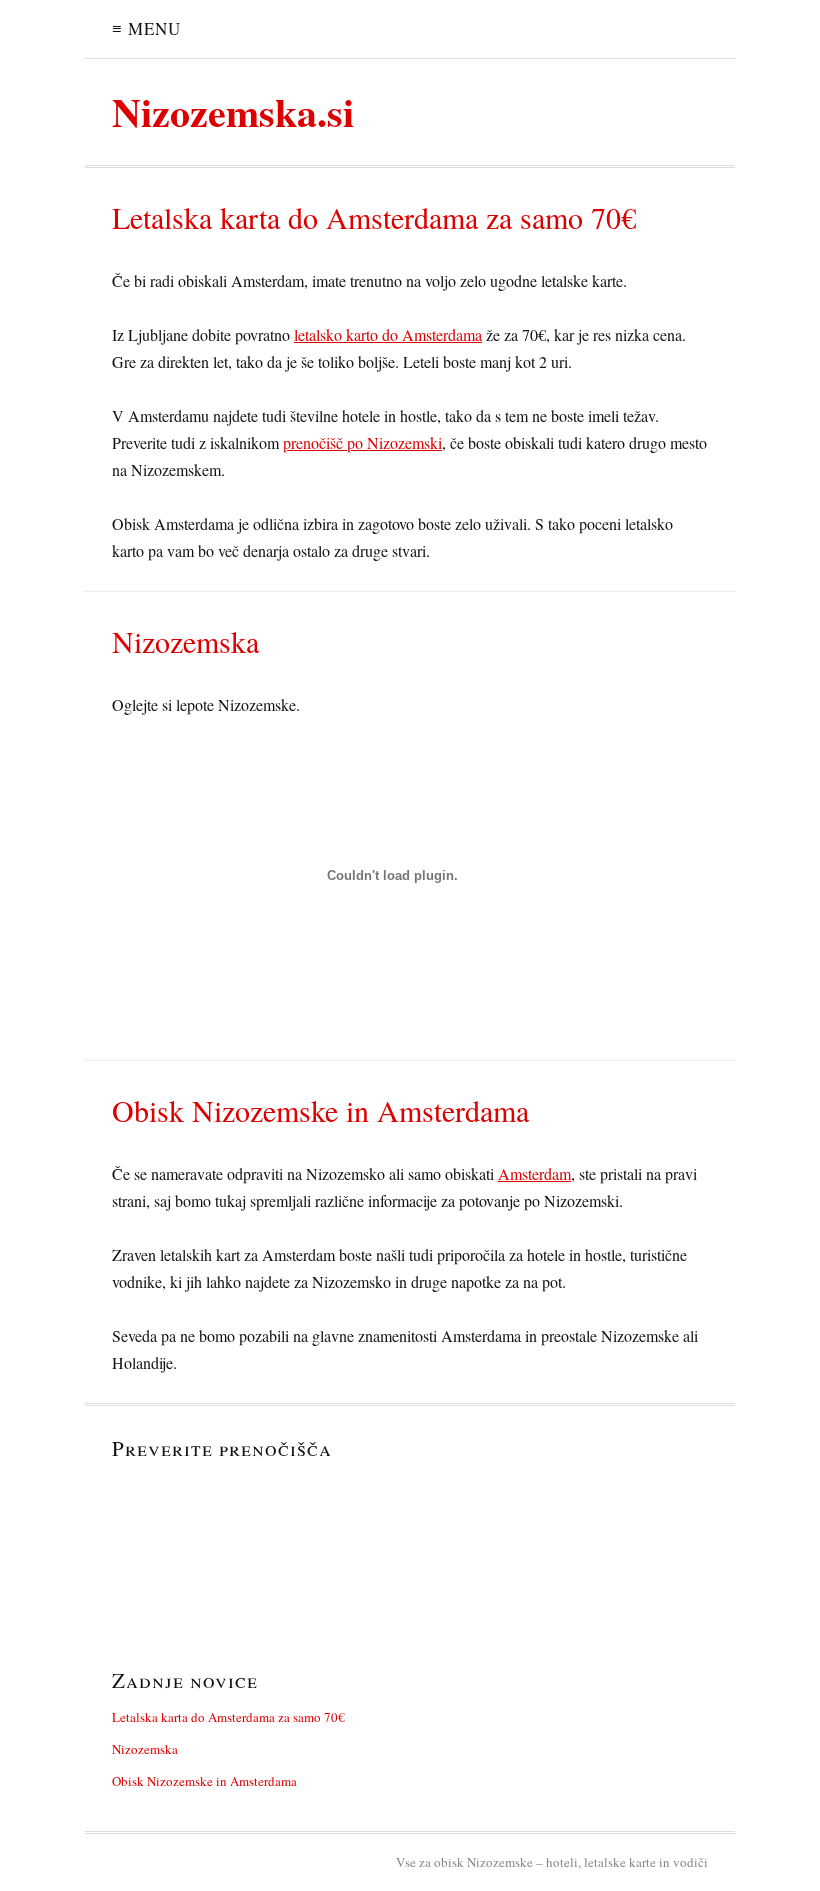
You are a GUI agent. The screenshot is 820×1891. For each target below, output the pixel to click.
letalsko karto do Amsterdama (388, 334)
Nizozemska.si (233, 111)
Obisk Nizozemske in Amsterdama (204, 1781)
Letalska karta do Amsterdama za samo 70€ (228, 1717)
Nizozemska (145, 1749)
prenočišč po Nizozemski (362, 442)
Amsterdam (534, 1173)
